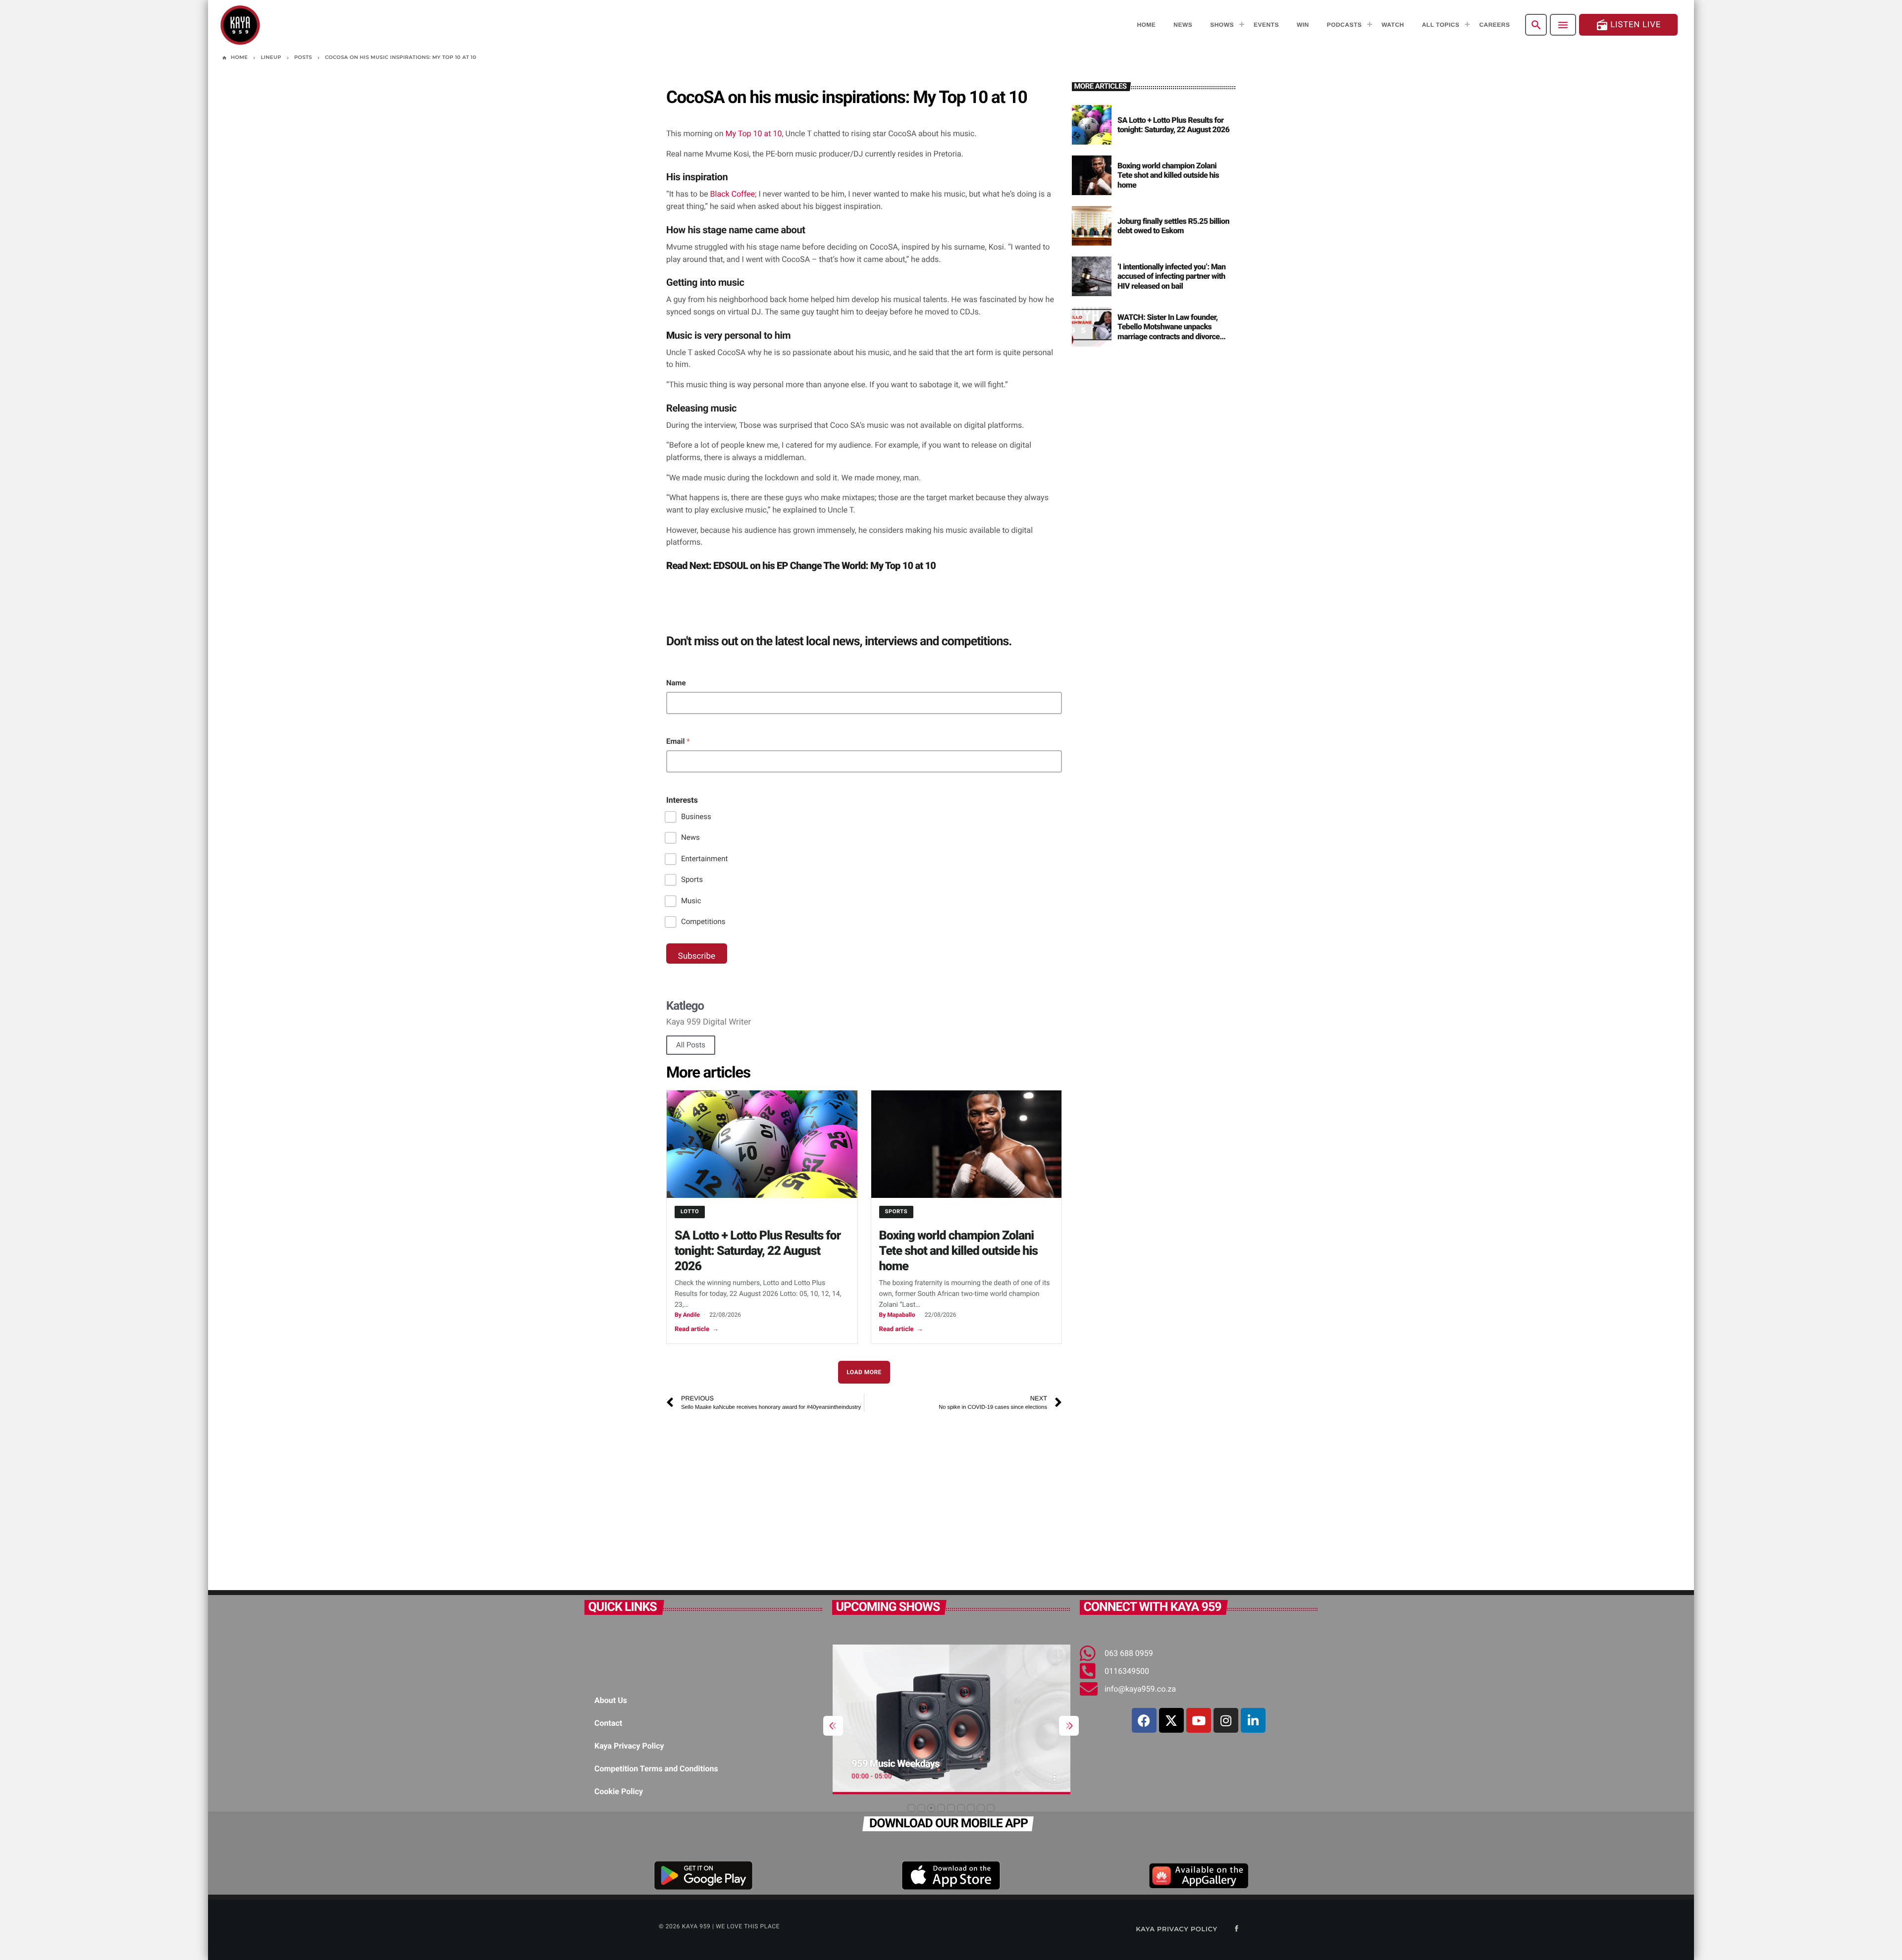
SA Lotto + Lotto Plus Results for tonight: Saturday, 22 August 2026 (758, 1251)
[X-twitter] (1171, 1720)
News (690, 837)
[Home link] (240, 25)
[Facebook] (1144, 1720)
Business (696, 817)
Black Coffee (733, 194)
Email (678, 741)
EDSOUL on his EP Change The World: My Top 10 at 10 (824, 566)
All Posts (691, 1045)
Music (691, 901)
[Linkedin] (1253, 1720)
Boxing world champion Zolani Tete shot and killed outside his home (959, 1251)
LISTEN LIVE (1628, 25)
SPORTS (897, 1212)
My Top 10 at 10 (754, 133)
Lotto (690, 1212)
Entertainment (704, 859)
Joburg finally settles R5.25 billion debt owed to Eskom (1173, 226)
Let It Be (870, 1763)
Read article (697, 1329)
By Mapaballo (897, 1315)
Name (676, 683)
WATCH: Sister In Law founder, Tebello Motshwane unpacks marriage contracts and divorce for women (1168, 332)
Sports (692, 879)
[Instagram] (1226, 1720)
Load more (864, 1372)
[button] (911, 1808)
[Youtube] (1199, 1720)
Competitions (703, 922)
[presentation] (833, 1726)
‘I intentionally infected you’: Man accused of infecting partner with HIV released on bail (1171, 276)
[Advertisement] (864, 1496)
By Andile (687, 1315)
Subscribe (697, 956)
